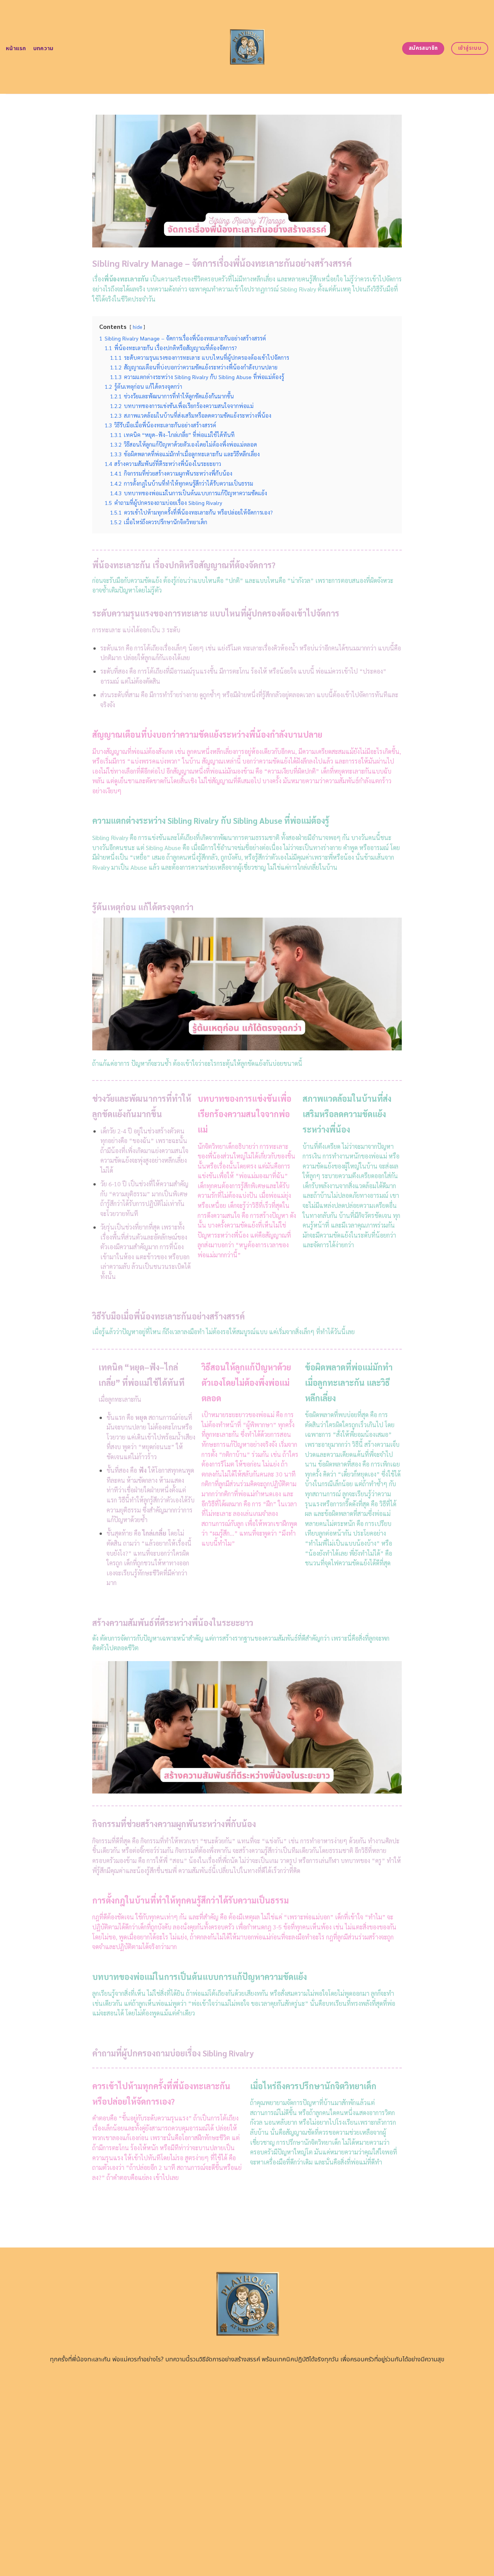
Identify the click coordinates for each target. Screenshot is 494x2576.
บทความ (43, 48)
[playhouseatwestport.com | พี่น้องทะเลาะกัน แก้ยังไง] (247, 47)
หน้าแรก (16, 48)
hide (137, 327)
